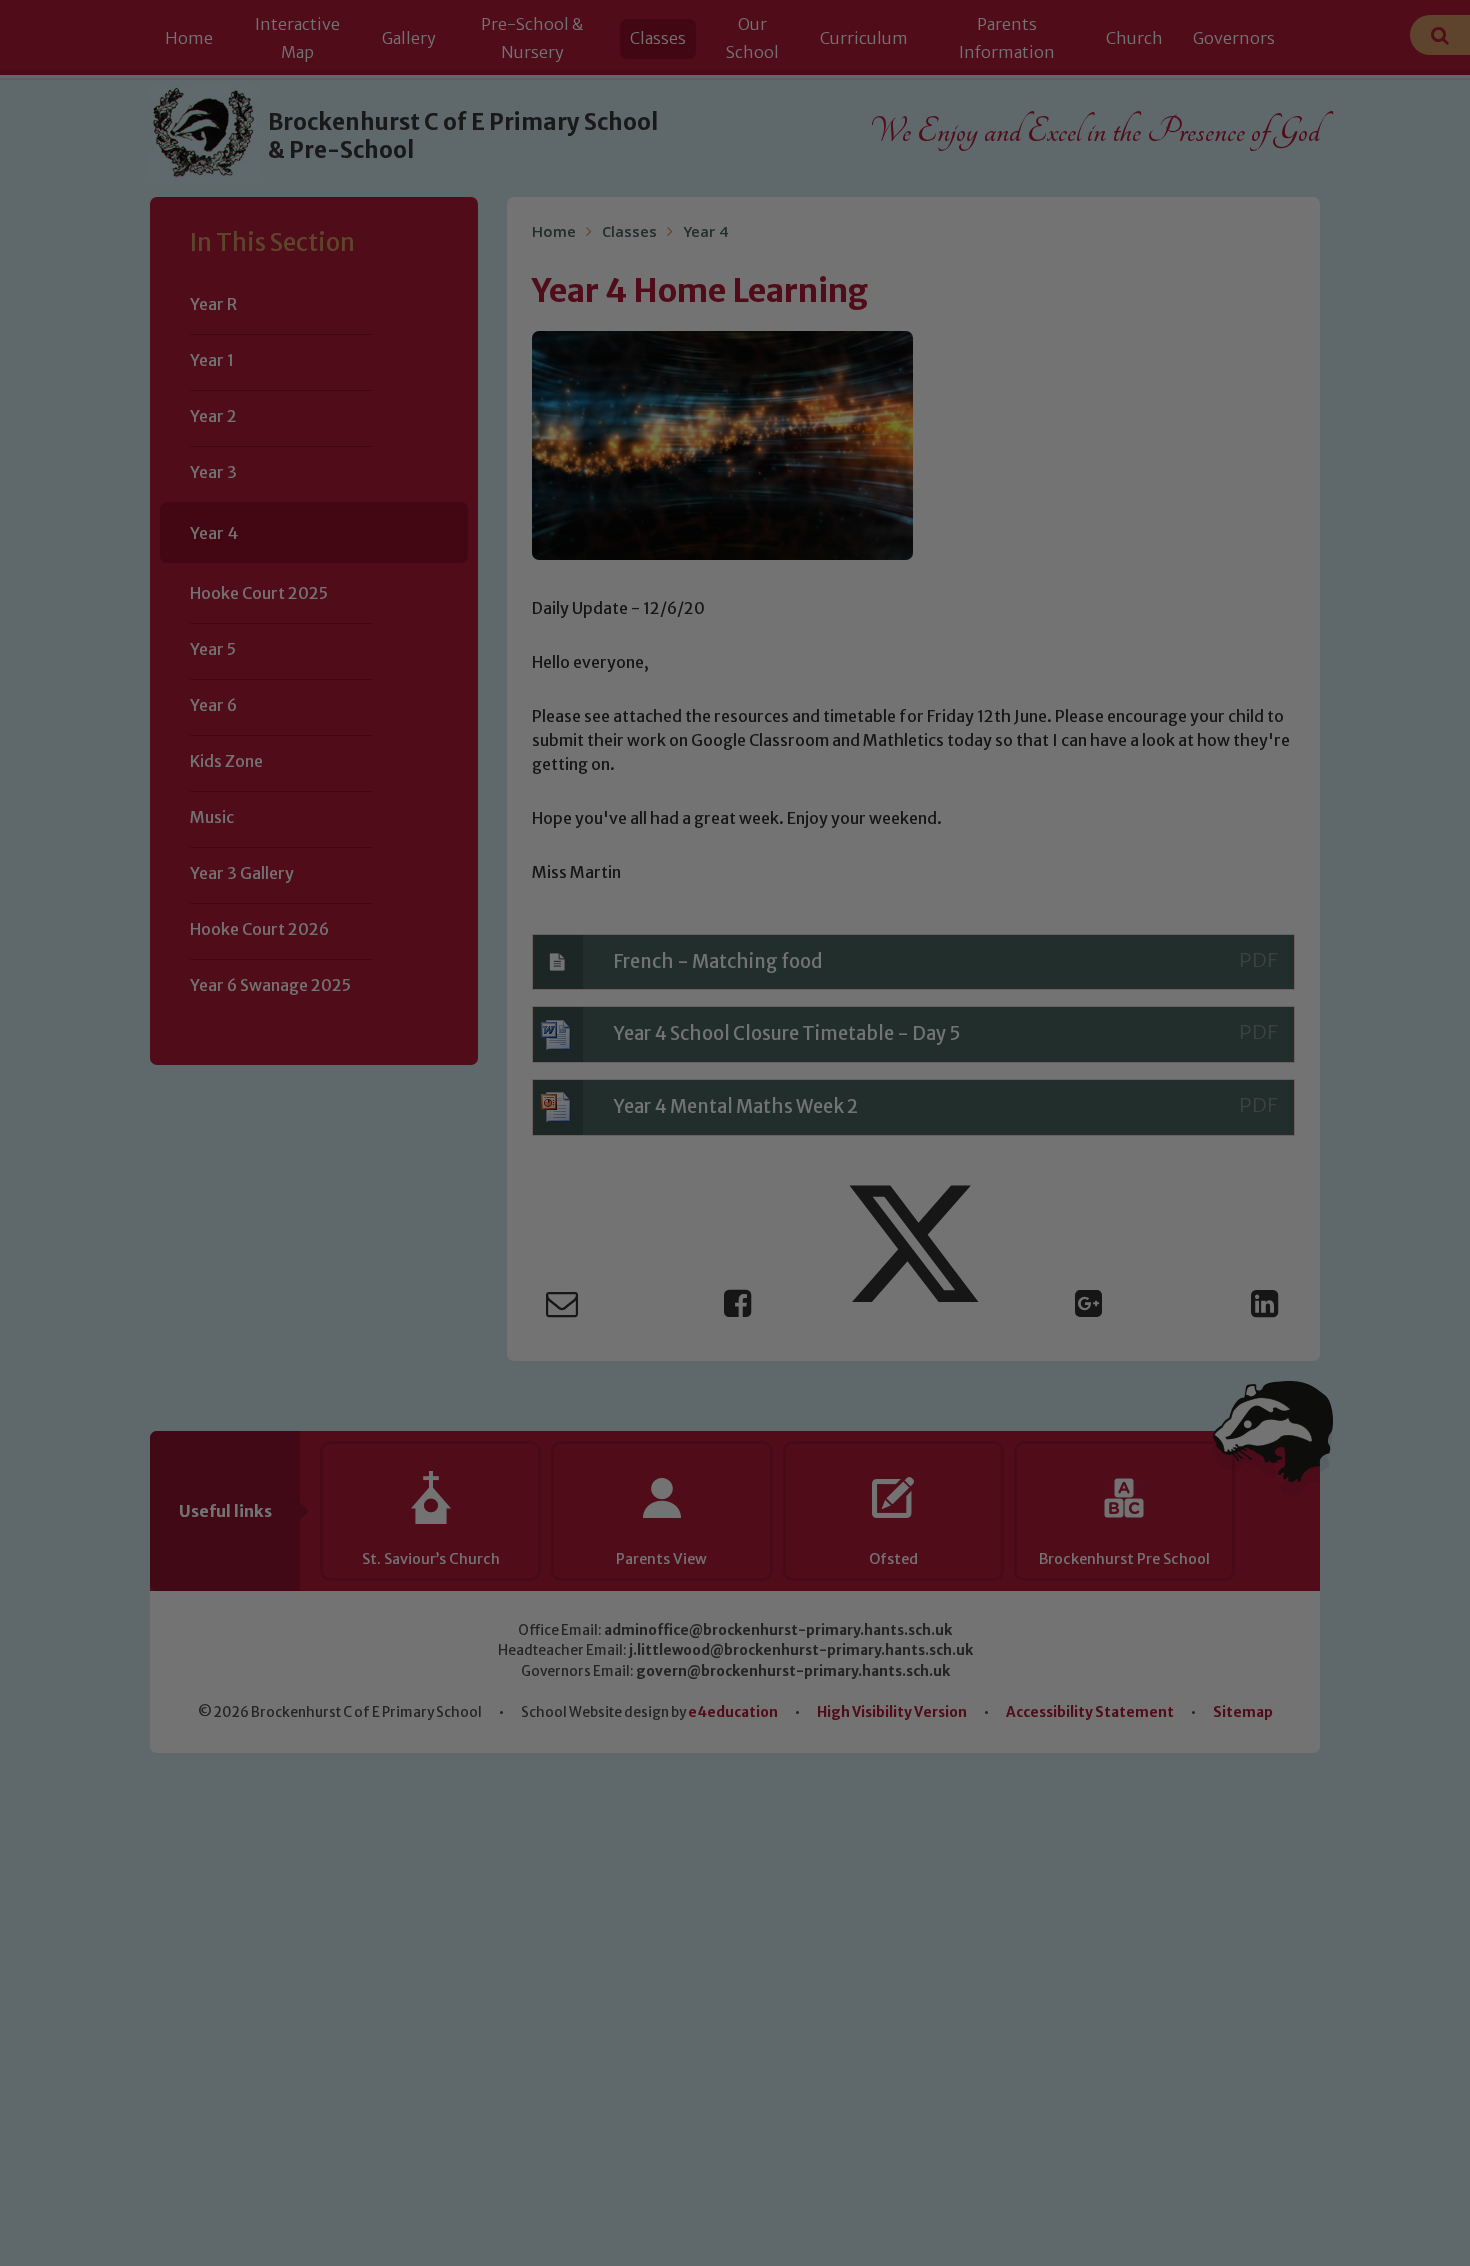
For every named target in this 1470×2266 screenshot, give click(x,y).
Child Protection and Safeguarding (735, 1327)
